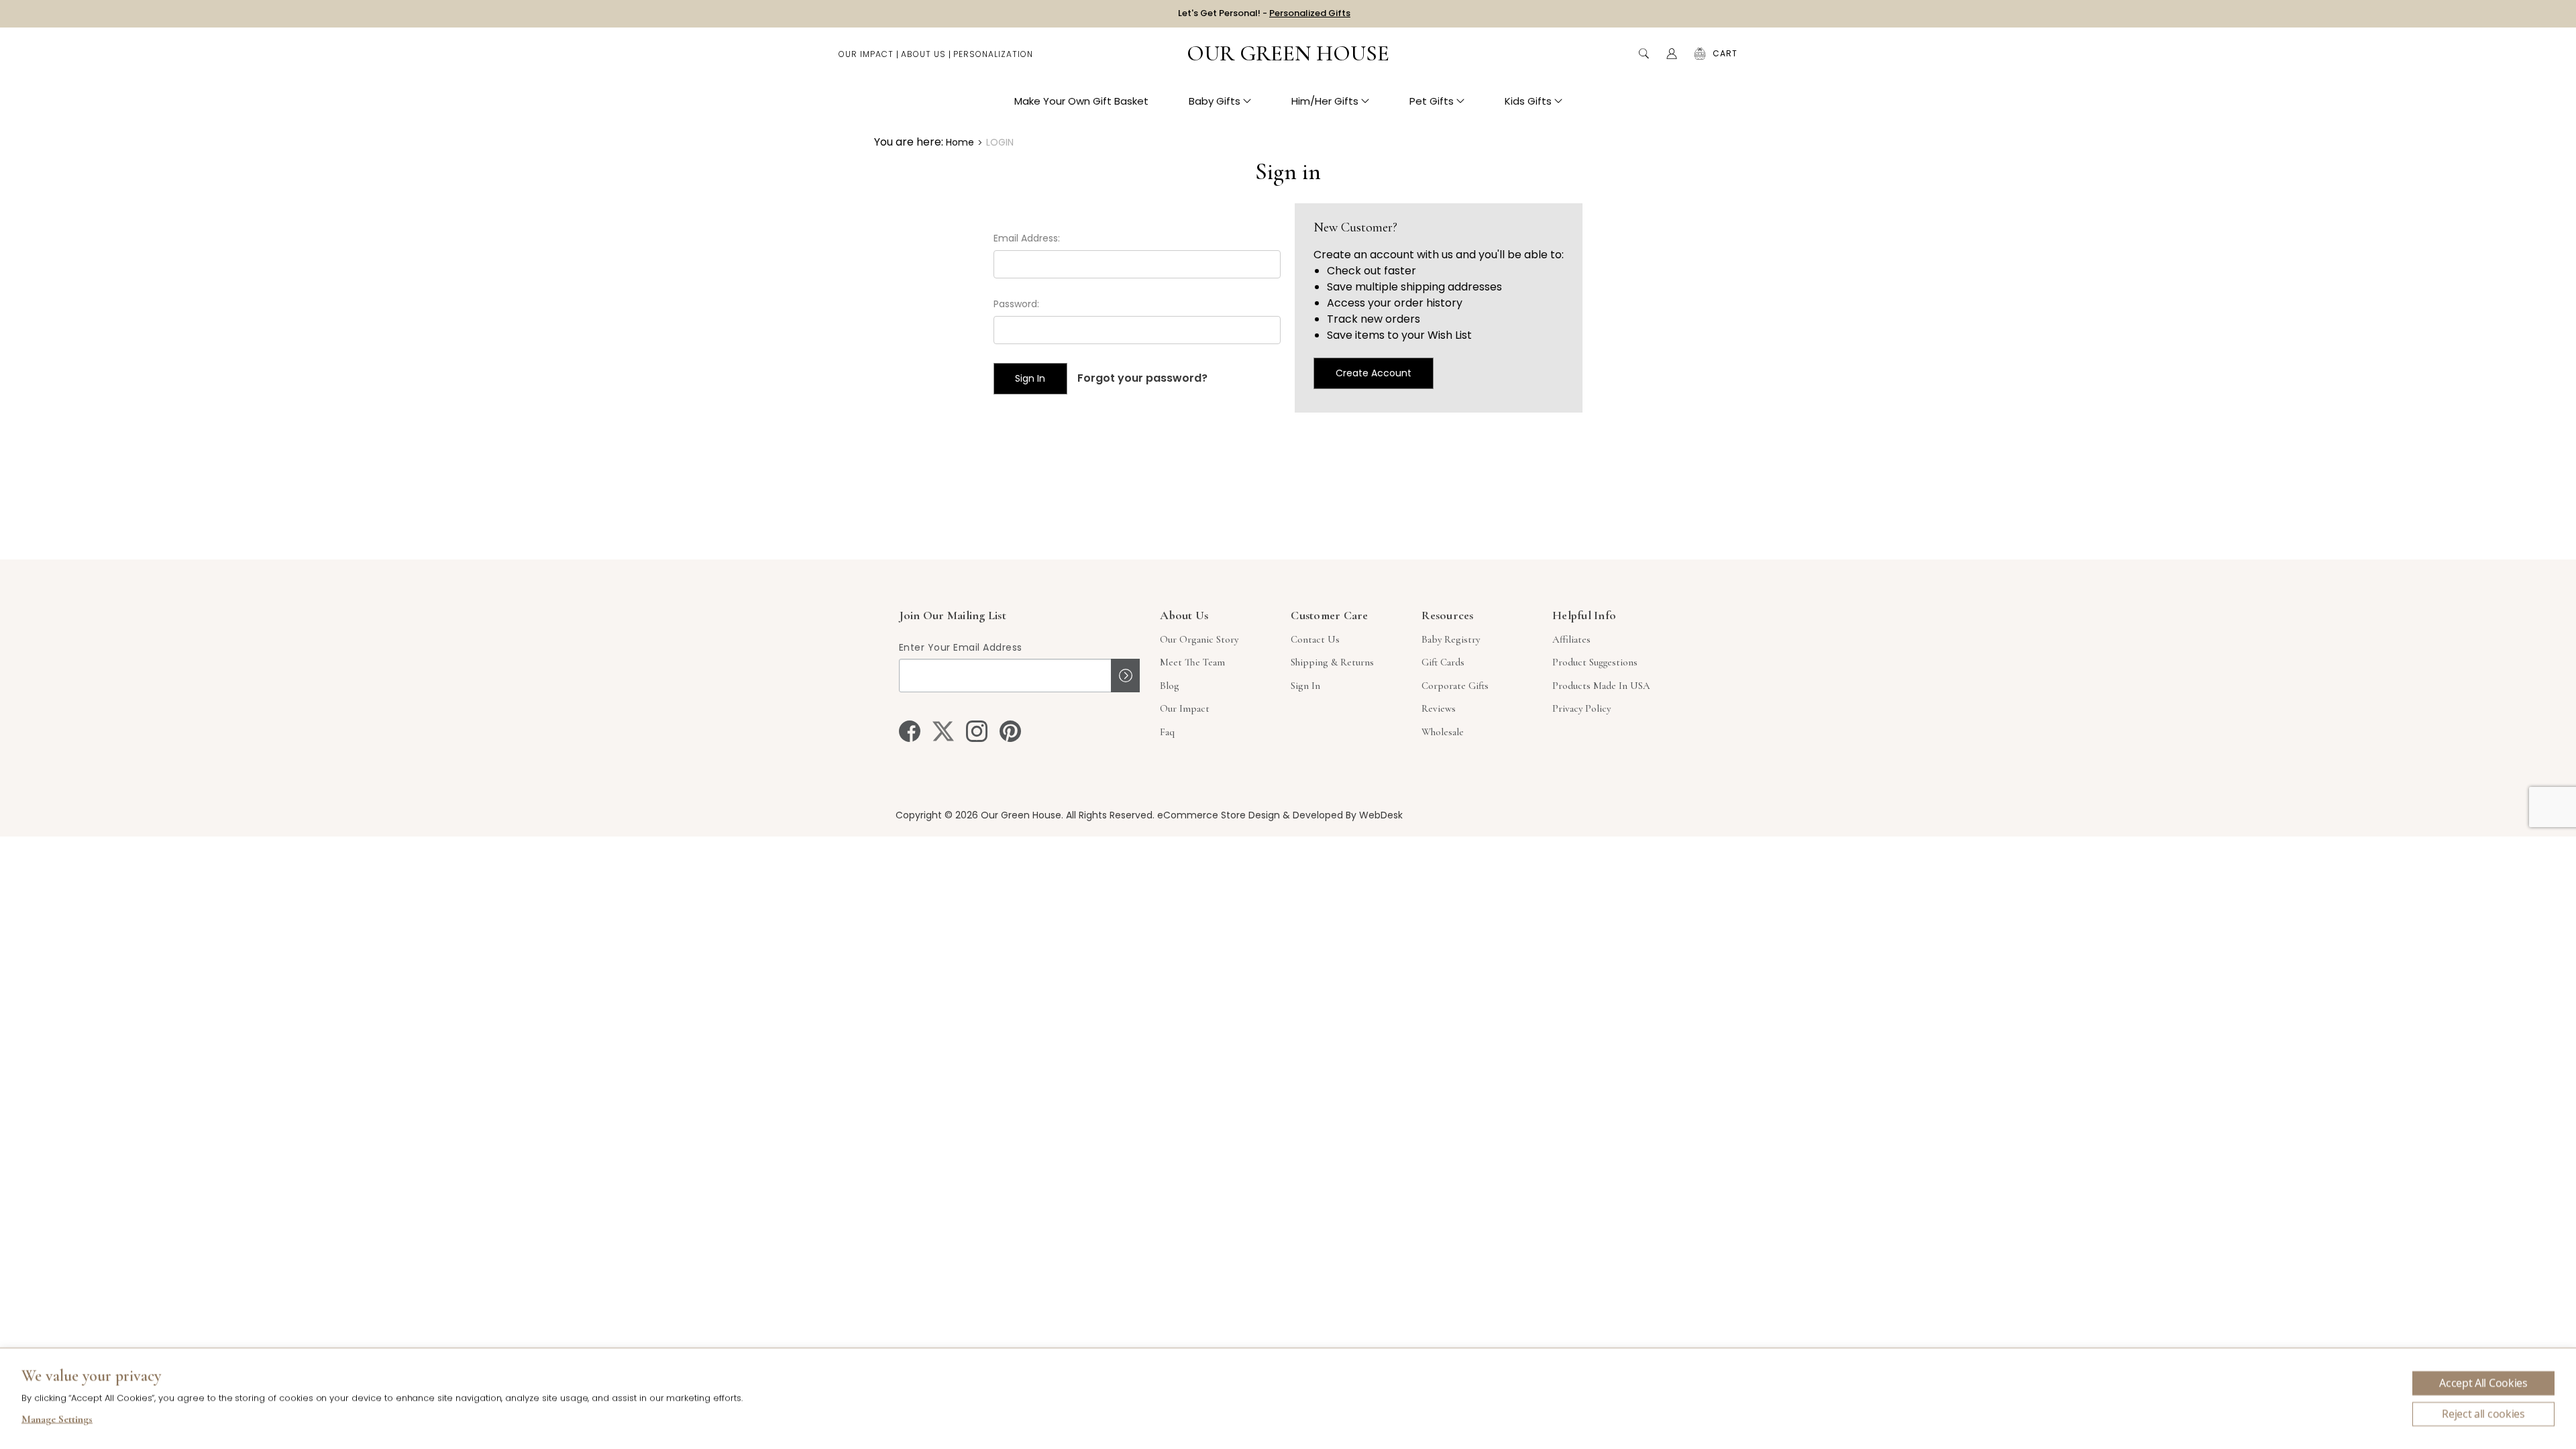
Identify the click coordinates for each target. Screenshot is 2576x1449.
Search (1644, 54)
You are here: (909, 142)
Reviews (1439, 708)
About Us (923, 54)
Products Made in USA (1601, 686)
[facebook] (910, 731)
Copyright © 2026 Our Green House (978, 815)
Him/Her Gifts (1325, 101)
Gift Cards (1443, 662)
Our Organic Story (1199, 639)
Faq (1167, 732)
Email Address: (1027, 238)
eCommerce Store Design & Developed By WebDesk (1280, 815)
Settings (57, 1421)
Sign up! (1125, 676)
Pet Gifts (1432, 101)
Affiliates (1571, 639)
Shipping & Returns (1332, 662)
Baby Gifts (1215, 101)
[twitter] (943, 731)
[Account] (1672, 54)
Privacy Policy (1581, 708)
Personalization (993, 54)
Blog (1170, 686)
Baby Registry (1451, 639)
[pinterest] (1010, 731)
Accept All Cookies (2483, 1383)
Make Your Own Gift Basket (1081, 101)
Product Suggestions (1595, 662)
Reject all (2483, 1414)
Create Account (1374, 373)
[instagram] (977, 731)
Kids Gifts (1528, 101)
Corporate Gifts (1455, 686)
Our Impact (866, 54)
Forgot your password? (1142, 378)
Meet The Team (1192, 662)
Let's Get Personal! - (1264, 13)
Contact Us (1315, 639)
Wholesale (1443, 732)
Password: (1016, 304)
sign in (1305, 686)
